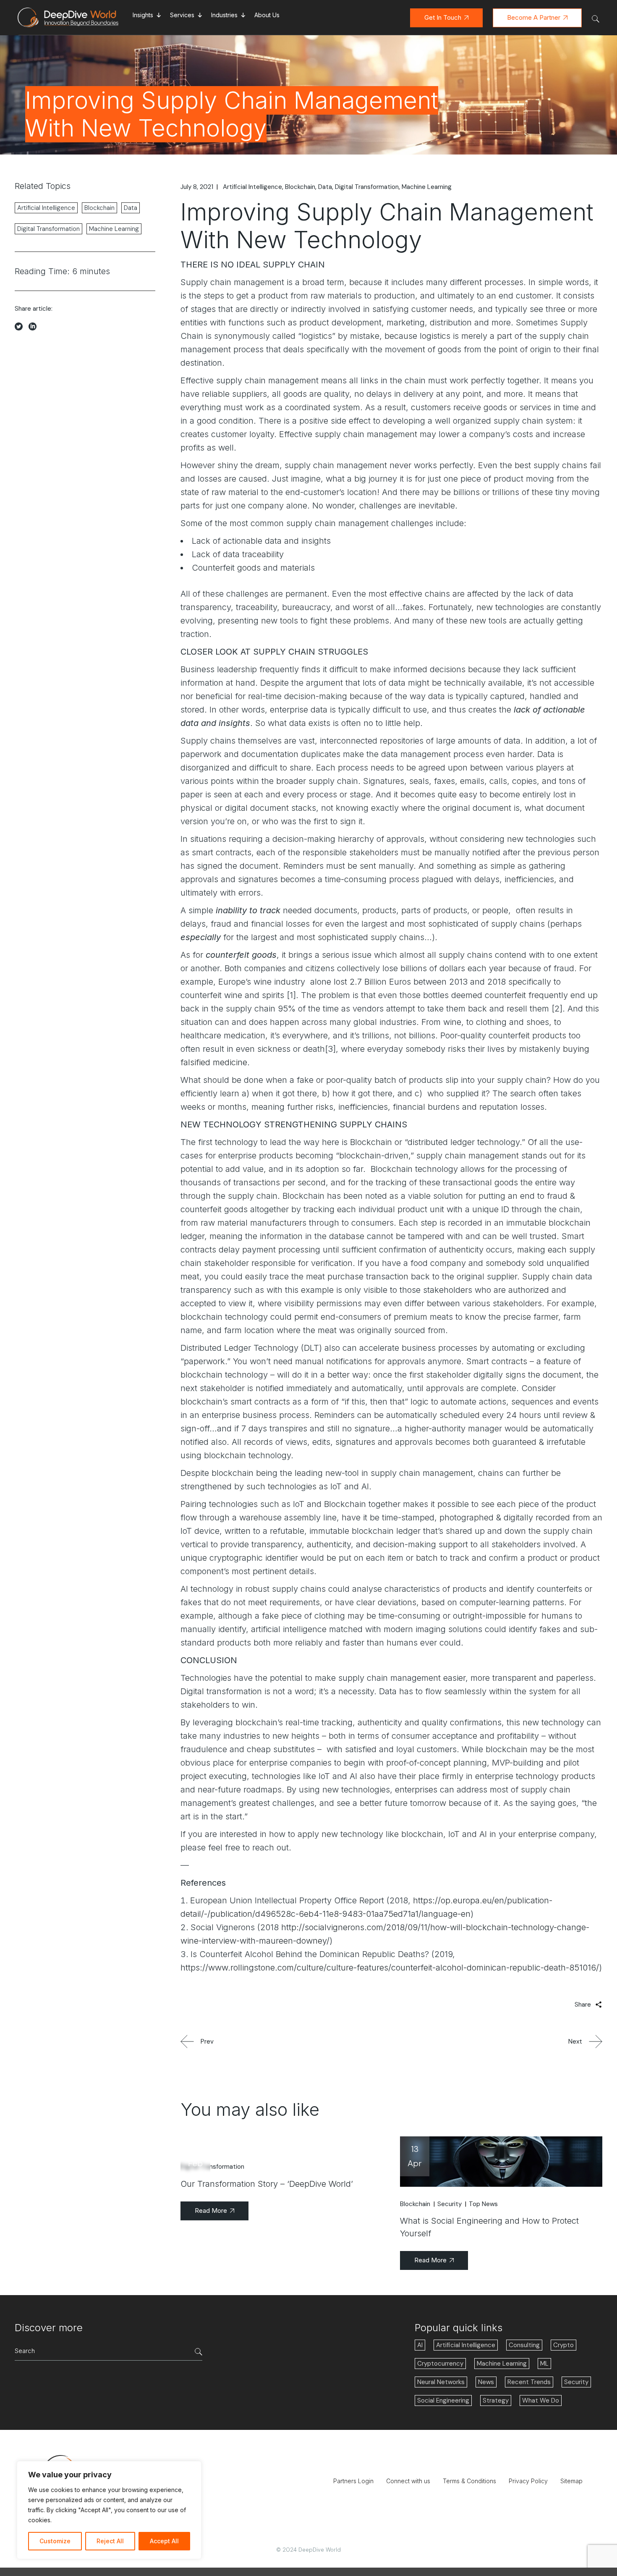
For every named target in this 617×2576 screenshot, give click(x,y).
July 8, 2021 (197, 187)
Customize (55, 2541)
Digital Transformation (367, 187)
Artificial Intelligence (252, 187)
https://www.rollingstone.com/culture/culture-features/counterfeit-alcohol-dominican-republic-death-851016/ (390, 1968)
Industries (224, 15)
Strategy (496, 2400)
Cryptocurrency (440, 2364)
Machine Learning (427, 187)
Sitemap (571, 2481)
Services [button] (182, 15)
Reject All (110, 2541)
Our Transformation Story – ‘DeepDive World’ (267, 2184)
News (486, 2382)
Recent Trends (529, 2382)
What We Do (541, 2400)
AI (420, 2345)
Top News (483, 2204)
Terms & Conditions (469, 2481)
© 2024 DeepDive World (308, 2550)
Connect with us (408, 2481)
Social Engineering (443, 2400)
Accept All (164, 2541)
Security (450, 2204)
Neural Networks (441, 2382)
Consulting (524, 2345)
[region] (109, 2510)
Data (325, 187)
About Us (267, 15)
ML (544, 2364)
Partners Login (353, 2481)
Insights (143, 15)
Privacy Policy (528, 2481)
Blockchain (300, 187)
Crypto (563, 2345)
